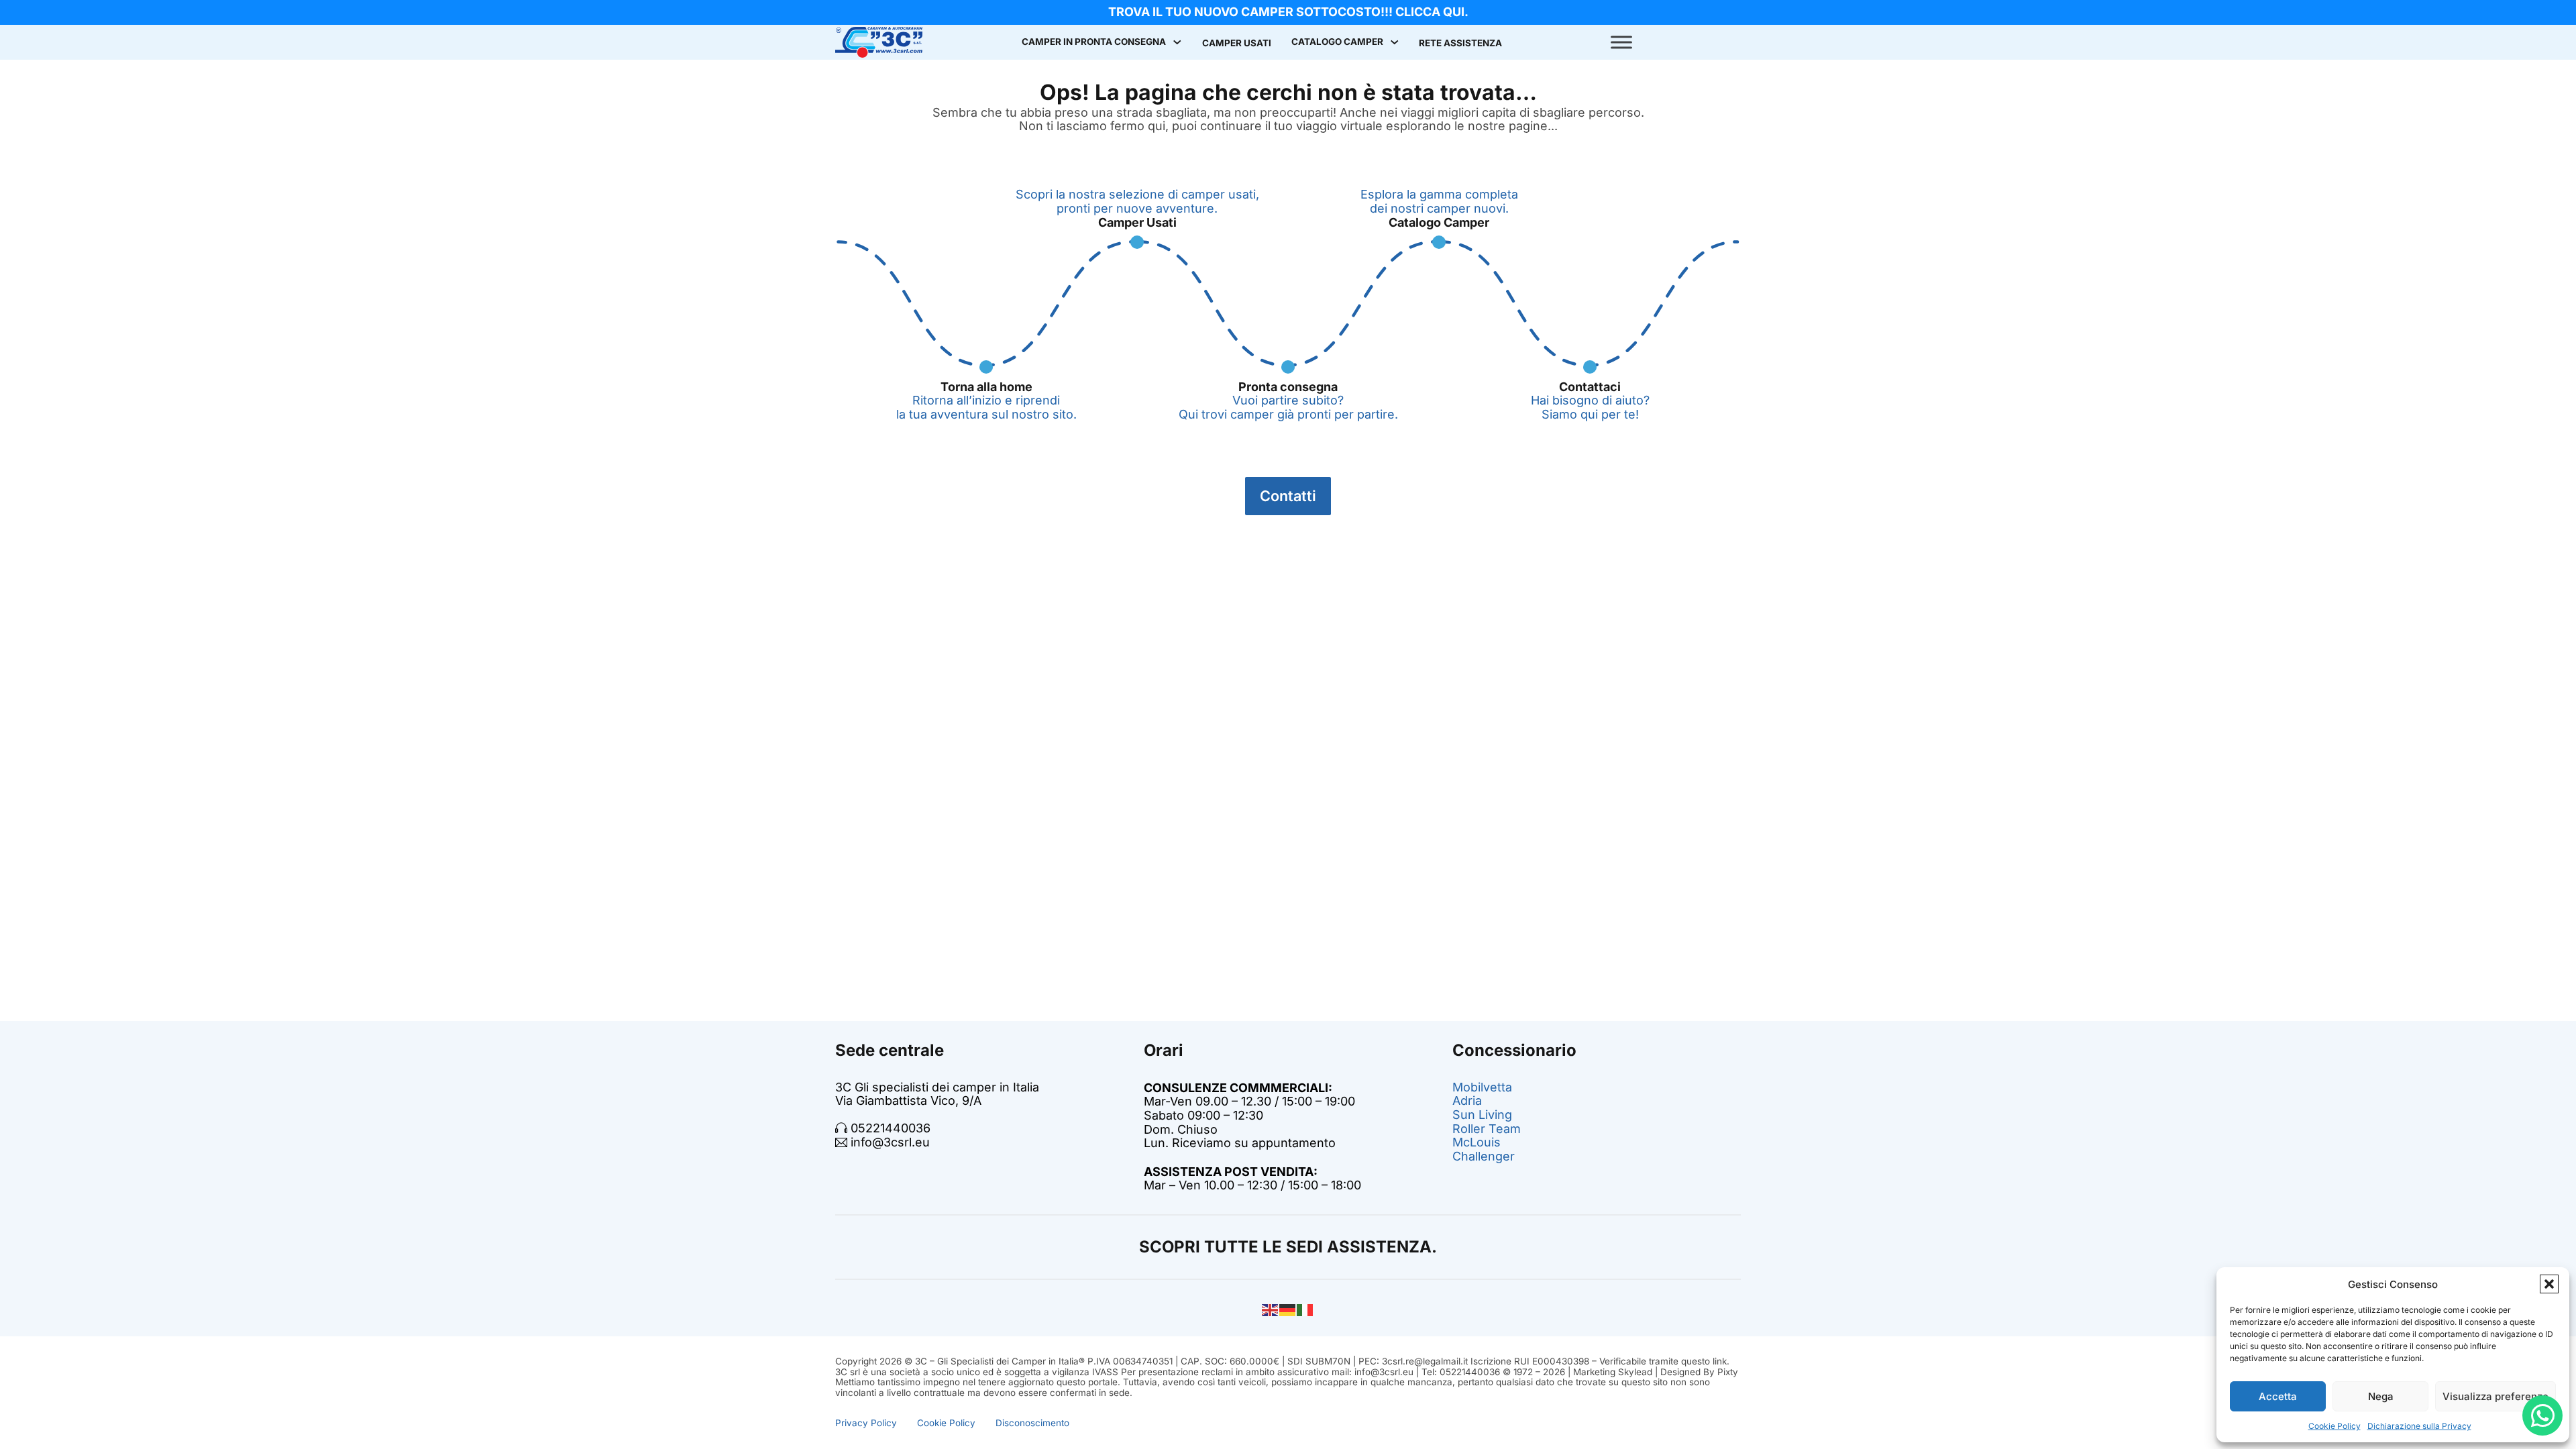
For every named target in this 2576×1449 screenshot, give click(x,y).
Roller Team (1487, 1129)
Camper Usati (1237, 43)
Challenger (1484, 1156)
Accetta (2278, 1396)
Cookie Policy (2334, 1426)
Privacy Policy (866, 1423)
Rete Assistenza (1460, 43)
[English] (1271, 1309)
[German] (1288, 1309)
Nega (2381, 1396)
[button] (2549, 1284)
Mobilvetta (1482, 1087)
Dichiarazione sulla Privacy (2419, 1426)
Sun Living (1482, 1115)
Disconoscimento (1032, 1423)
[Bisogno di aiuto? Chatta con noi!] (2542, 1415)
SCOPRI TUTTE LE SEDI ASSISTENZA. (1288, 1247)
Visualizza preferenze (2495, 1396)
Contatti (1288, 496)
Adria (1467, 1101)
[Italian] (1305, 1309)
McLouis (1477, 1142)
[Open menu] (1621, 42)
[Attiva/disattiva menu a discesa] (1177, 42)
